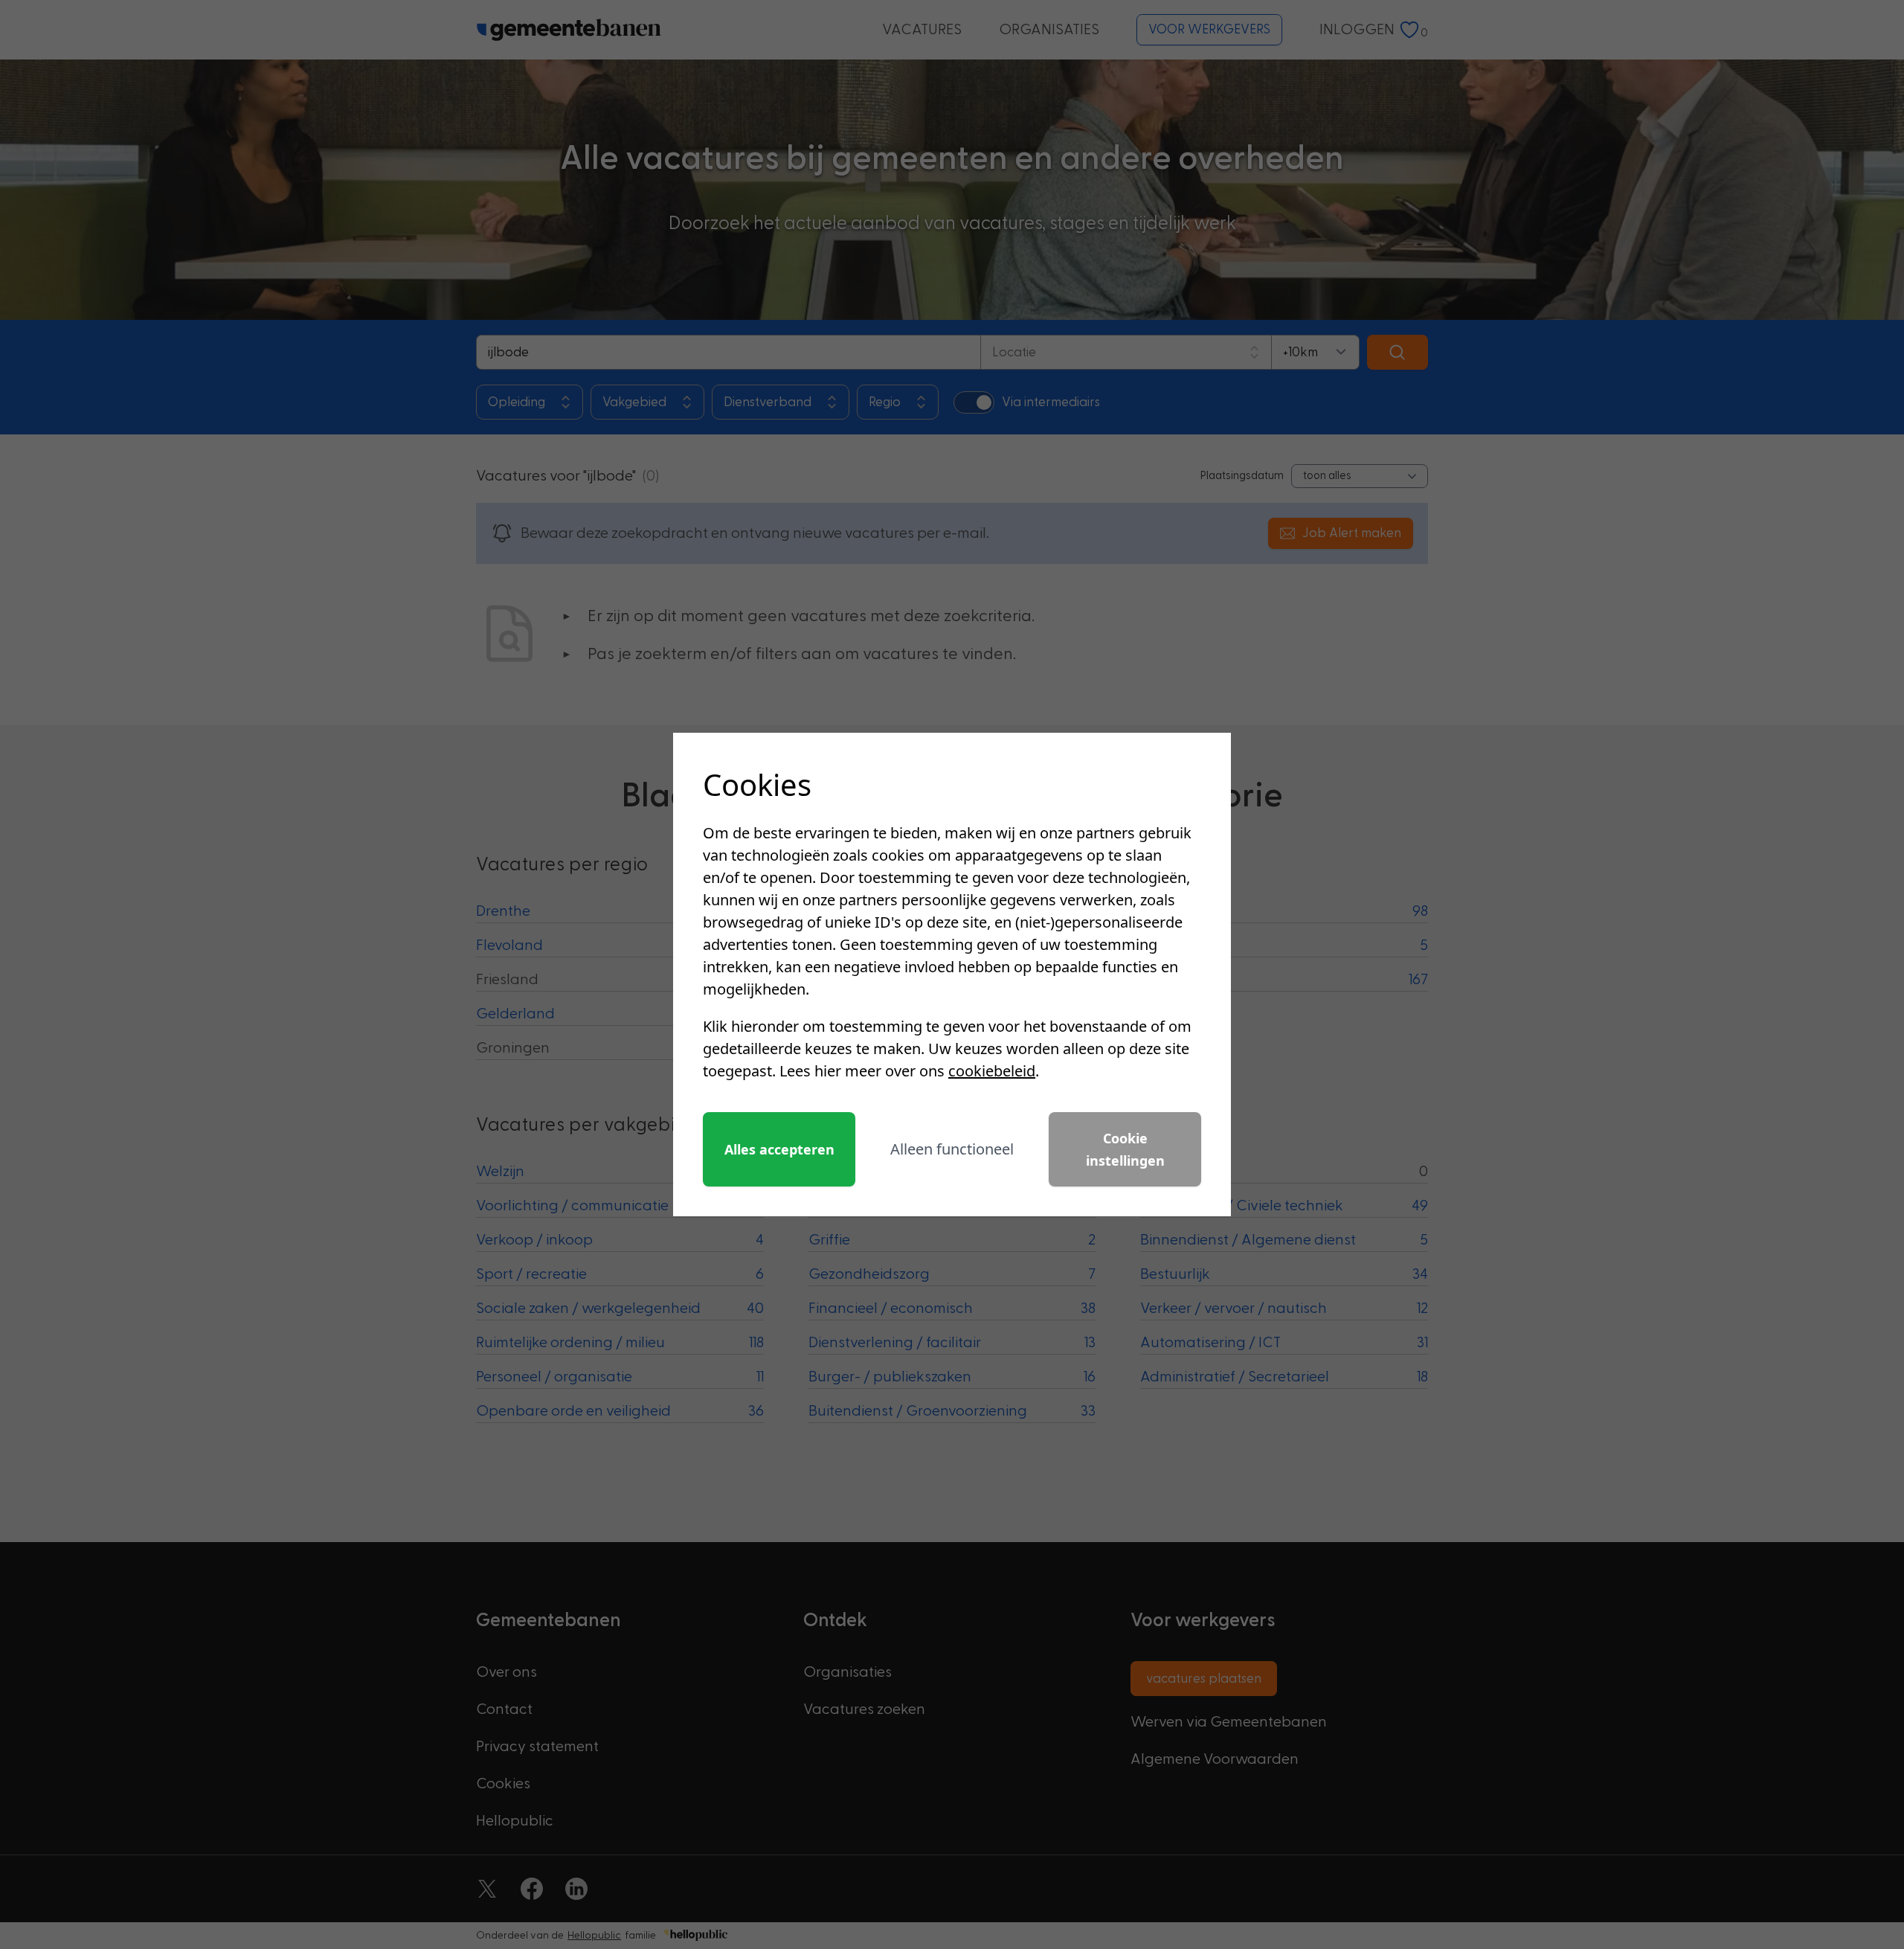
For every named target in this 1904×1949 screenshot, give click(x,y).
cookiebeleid (992, 1071)
